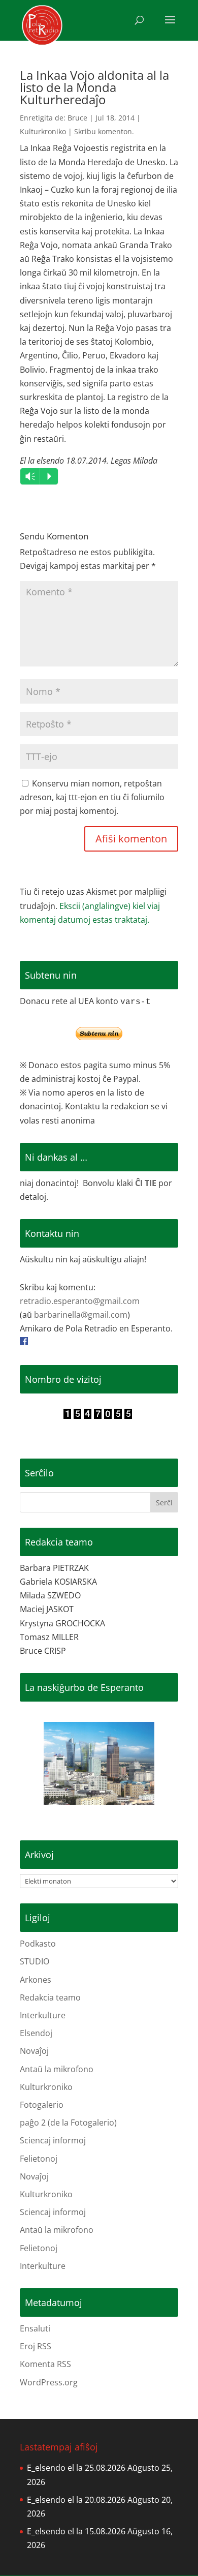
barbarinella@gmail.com (81, 1315)
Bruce (77, 118)
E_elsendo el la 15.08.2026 (76, 2531)
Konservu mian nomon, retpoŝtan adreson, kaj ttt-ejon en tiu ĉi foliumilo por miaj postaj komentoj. (92, 797)
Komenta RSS (45, 2364)
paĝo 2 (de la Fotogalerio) (68, 2123)
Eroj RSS (36, 2346)
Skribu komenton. (104, 131)
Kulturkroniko (43, 131)
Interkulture (43, 2015)
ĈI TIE (146, 1183)
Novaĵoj (34, 2051)
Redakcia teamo (50, 1997)
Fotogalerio (42, 2105)
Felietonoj (39, 2159)
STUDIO (35, 1961)
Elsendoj (36, 2033)
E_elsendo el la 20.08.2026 (76, 2500)
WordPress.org (49, 2382)
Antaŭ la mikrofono (57, 2069)
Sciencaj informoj (53, 2140)
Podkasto (38, 1944)
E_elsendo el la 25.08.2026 (76, 2468)
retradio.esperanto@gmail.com (80, 1301)
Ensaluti (35, 2328)
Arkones (36, 1980)
